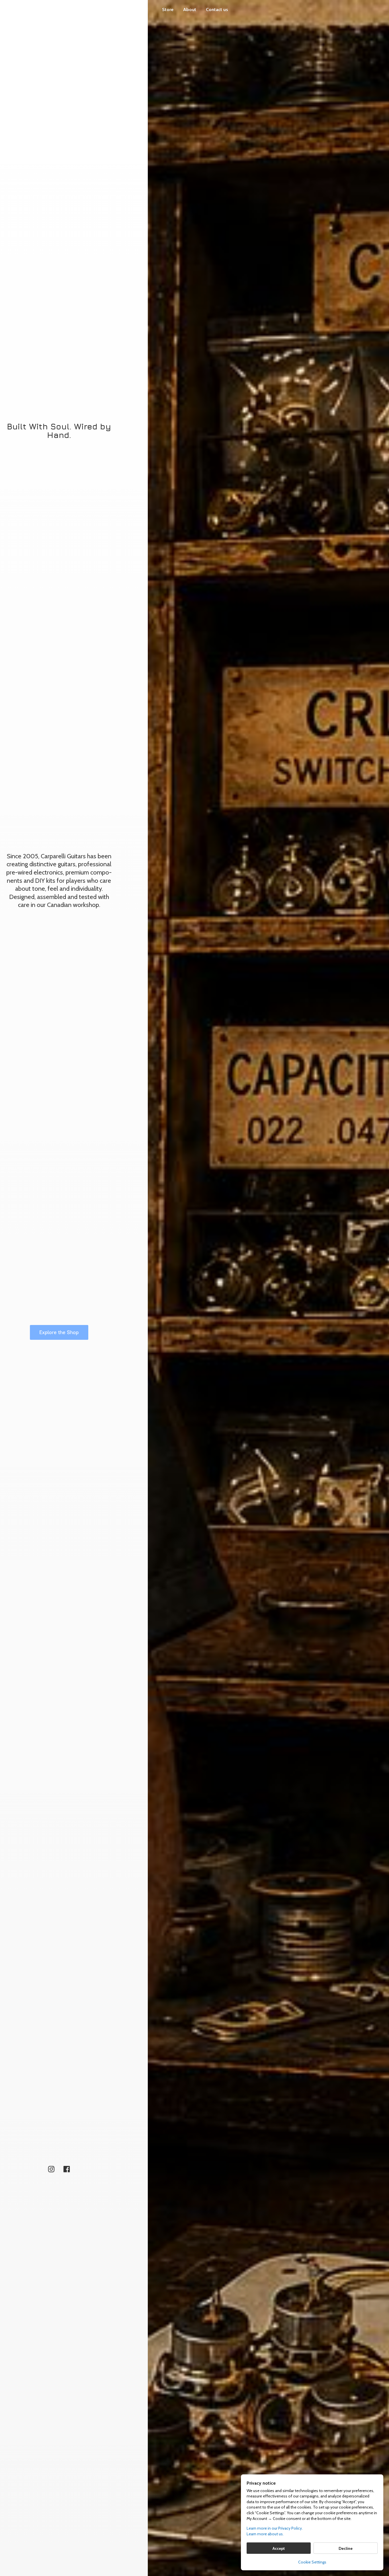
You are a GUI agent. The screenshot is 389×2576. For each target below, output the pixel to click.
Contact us (217, 10)
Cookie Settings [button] (312, 2562)
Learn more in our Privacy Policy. (275, 2528)
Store (168, 10)
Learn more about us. (265, 2534)
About (190, 10)
